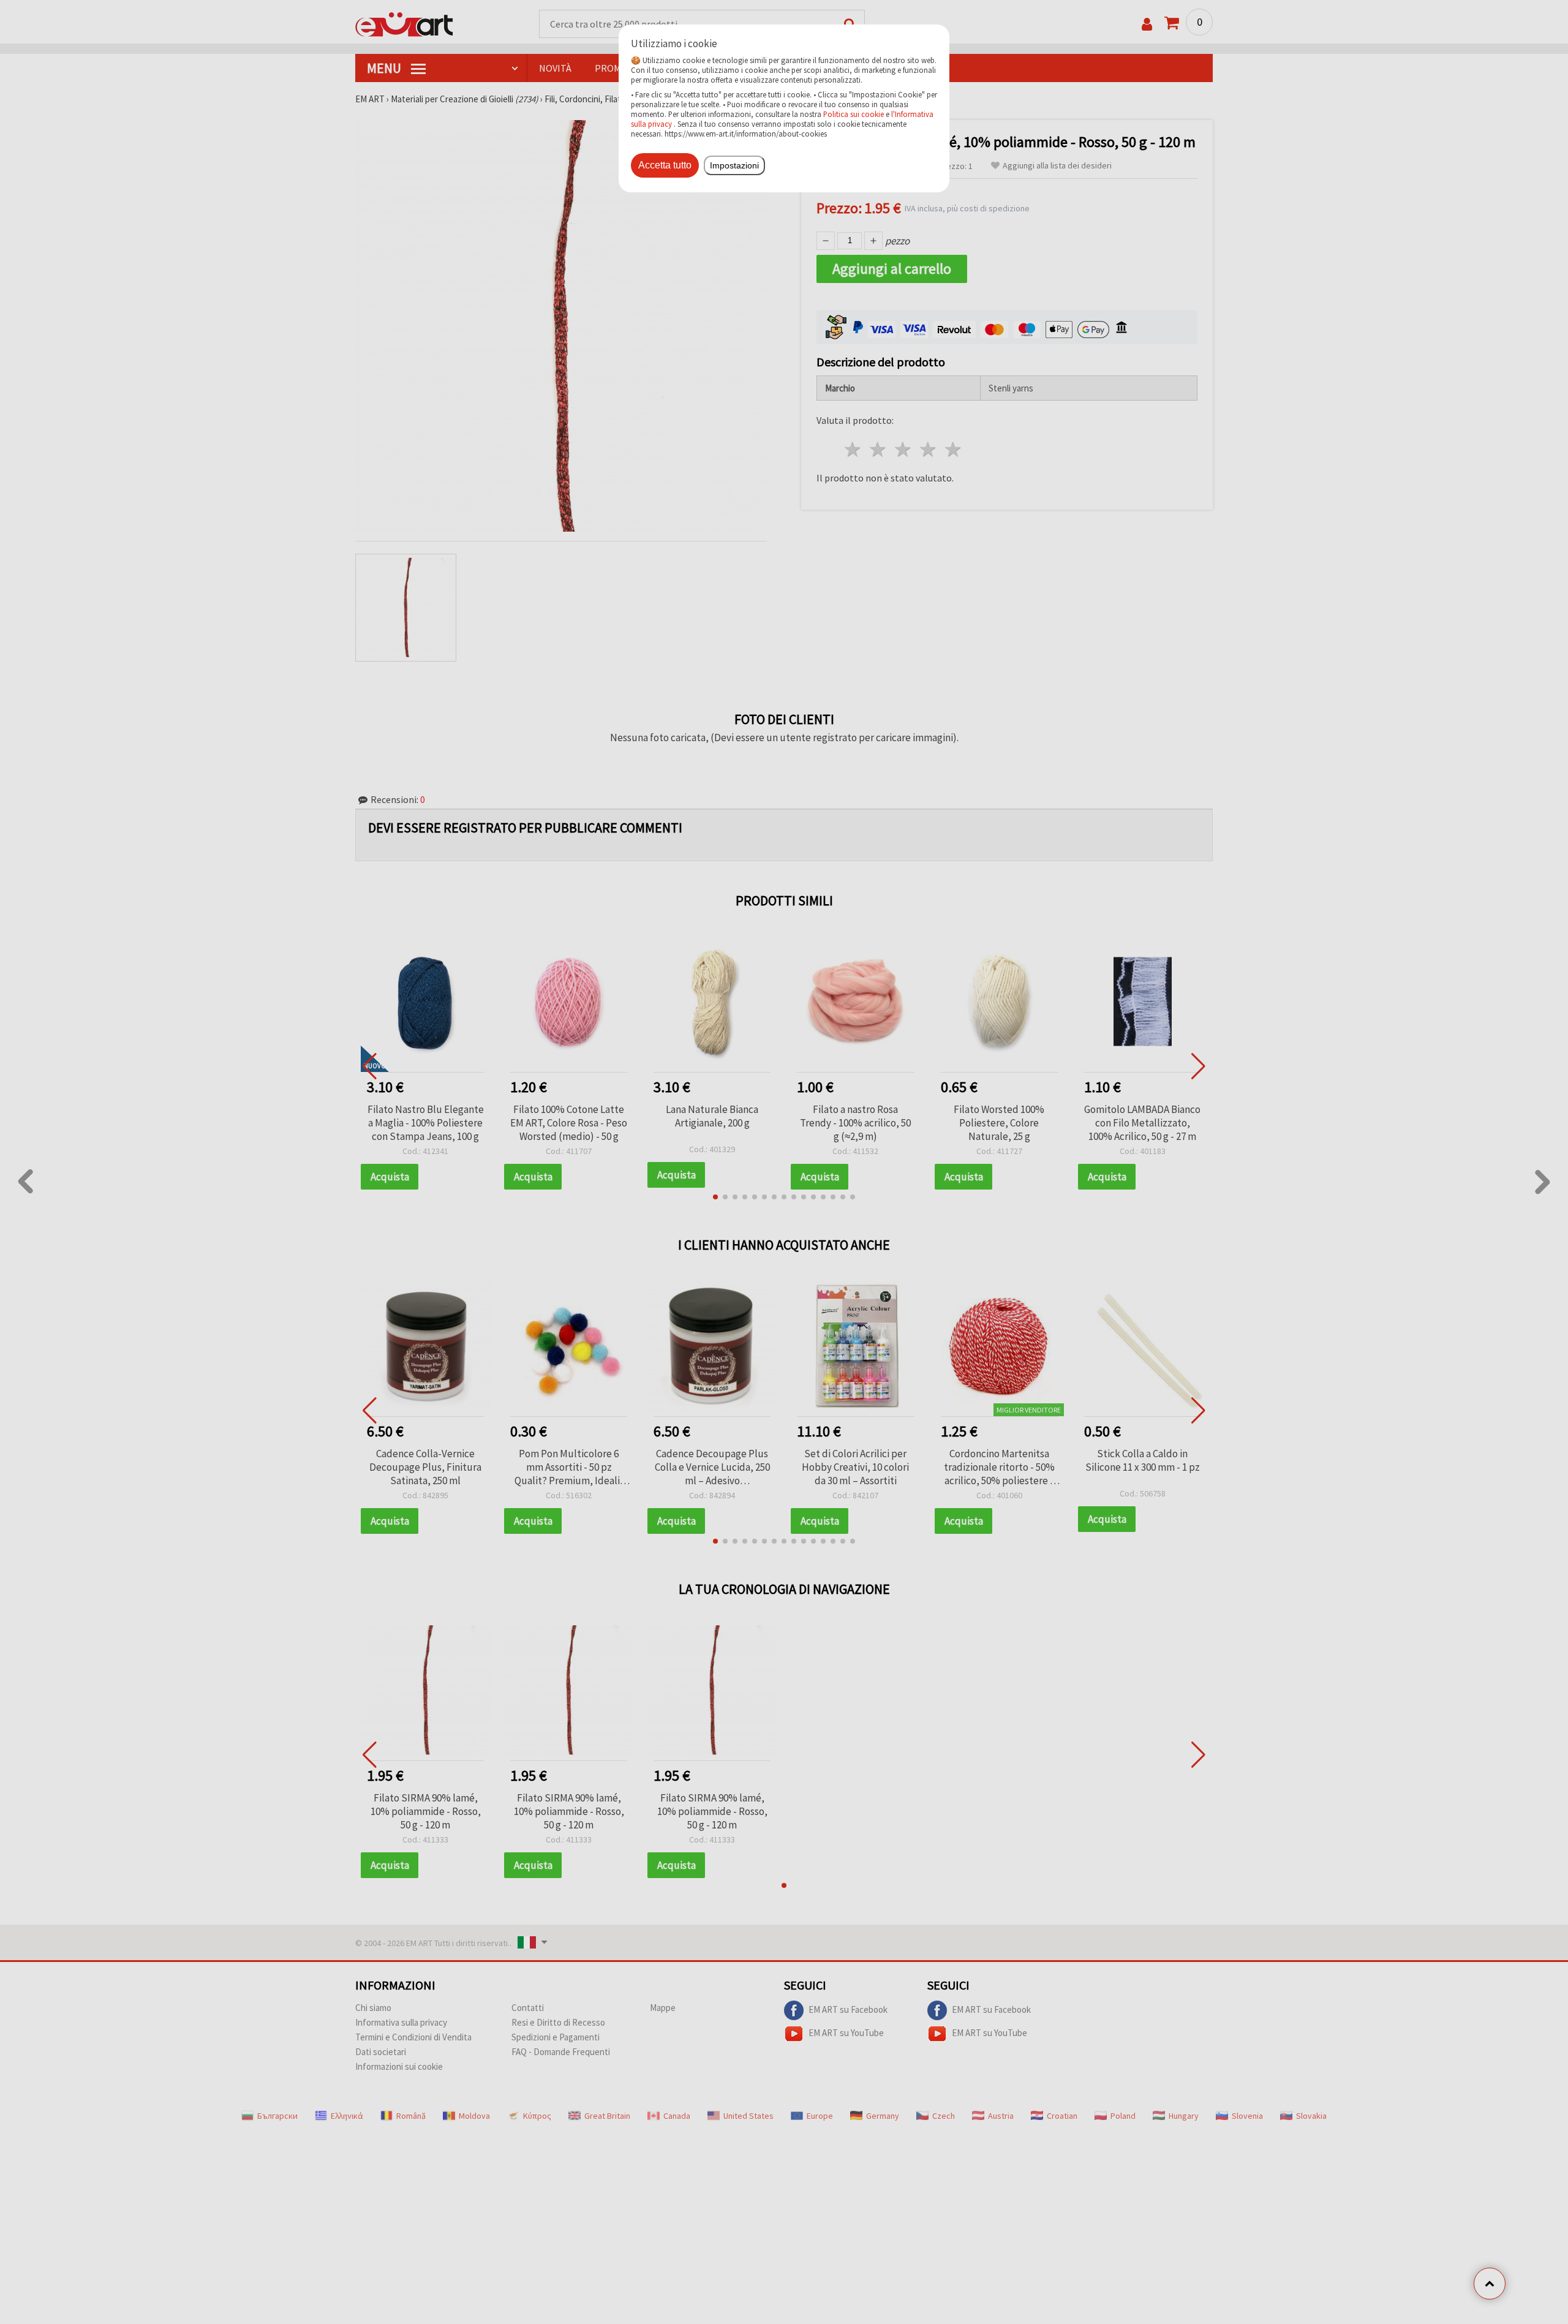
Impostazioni (734, 165)
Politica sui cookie (854, 114)
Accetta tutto (665, 165)
